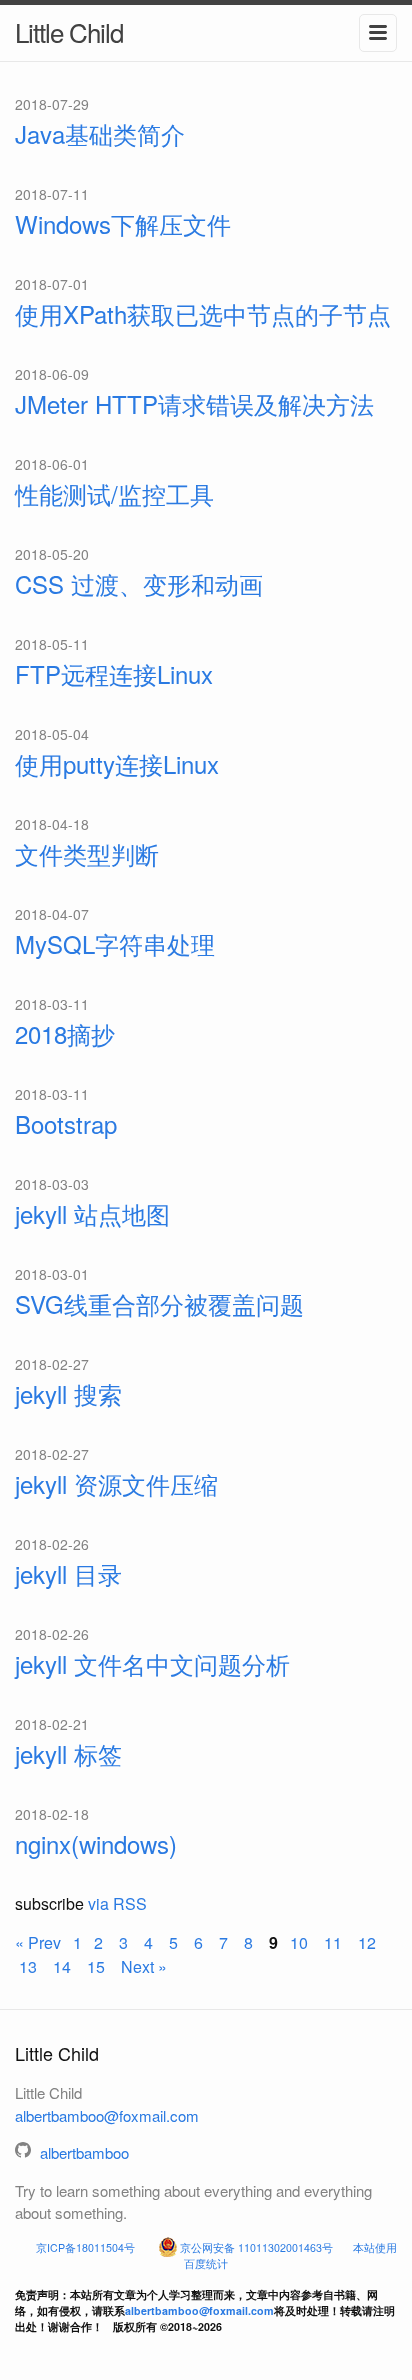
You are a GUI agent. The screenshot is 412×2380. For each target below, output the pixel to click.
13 (30, 1966)
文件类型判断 (87, 853)
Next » (142, 1966)
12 (369, 1942)
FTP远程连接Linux (114, 673)
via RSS (117, 1903)
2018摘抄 (65, 1033)
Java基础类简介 (100, 133)
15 (98, 1966)
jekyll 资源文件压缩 (116, 1483)
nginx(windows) (96, 1843)
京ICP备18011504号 (85, 2247)
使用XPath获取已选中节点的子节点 (203, 313)
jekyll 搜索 (68, 1393)
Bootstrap (66, 1123)
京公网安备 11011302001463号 (256, 2247)
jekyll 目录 (68, 1573)
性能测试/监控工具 (114, 493)
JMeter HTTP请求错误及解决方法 (194, 403)
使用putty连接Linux (117, 763)
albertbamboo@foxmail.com (107, 2115)
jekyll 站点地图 (92, 1213)
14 (64, 1966)
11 (335, 1942)
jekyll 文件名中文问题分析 (152, 1663)
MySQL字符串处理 (115, 943)
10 (301, 1942)
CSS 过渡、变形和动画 (139, 583)
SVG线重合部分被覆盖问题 (159, 1303)
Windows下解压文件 (123, 223)
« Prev (40, 1942)
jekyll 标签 (68, 1753)
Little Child (69, 31)
